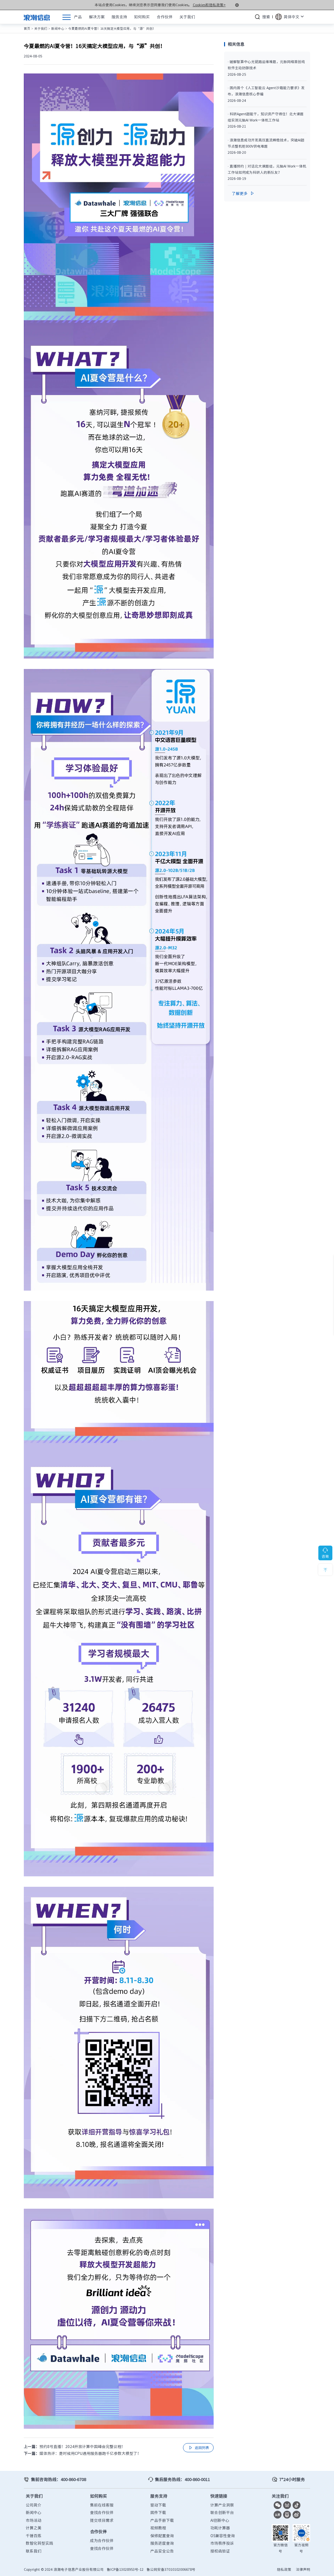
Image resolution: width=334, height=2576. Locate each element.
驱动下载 (158, 2505)
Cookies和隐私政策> (209, 5)
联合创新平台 (222, 2512)
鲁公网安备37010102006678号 (171, 2569)
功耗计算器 (220, 2528)
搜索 (266, 17)
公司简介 (34, 2505)
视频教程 (158, 2528)
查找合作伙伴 (102, 2512)
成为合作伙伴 (102, 2540)
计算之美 (34, 2528)
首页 (27, 28)
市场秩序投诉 (222, 2543)
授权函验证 (220, 2551)
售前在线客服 (102, 2505)
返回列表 (198, 2448)
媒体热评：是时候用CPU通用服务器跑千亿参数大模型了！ (90, 2453)
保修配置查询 (162, 2536)
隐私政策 (284, 2569)
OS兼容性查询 (223, 2536)
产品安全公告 (162, 2551)
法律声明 (303, 2569)
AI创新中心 (220, 2520)
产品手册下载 (162, 2520)
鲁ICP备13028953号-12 (125, 2569)
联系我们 (34, 2551)
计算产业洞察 (222, 2505)
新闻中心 (58, 28)
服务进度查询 (162, 2543)
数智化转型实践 (39, 2543)
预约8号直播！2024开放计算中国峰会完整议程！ (82, 2446)
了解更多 (243, 193)
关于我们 (41, 28)
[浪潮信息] (37, 17)
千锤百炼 (34, 2536)
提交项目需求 (102, 2520)
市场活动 (34, 2520)
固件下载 (158, 2512)
